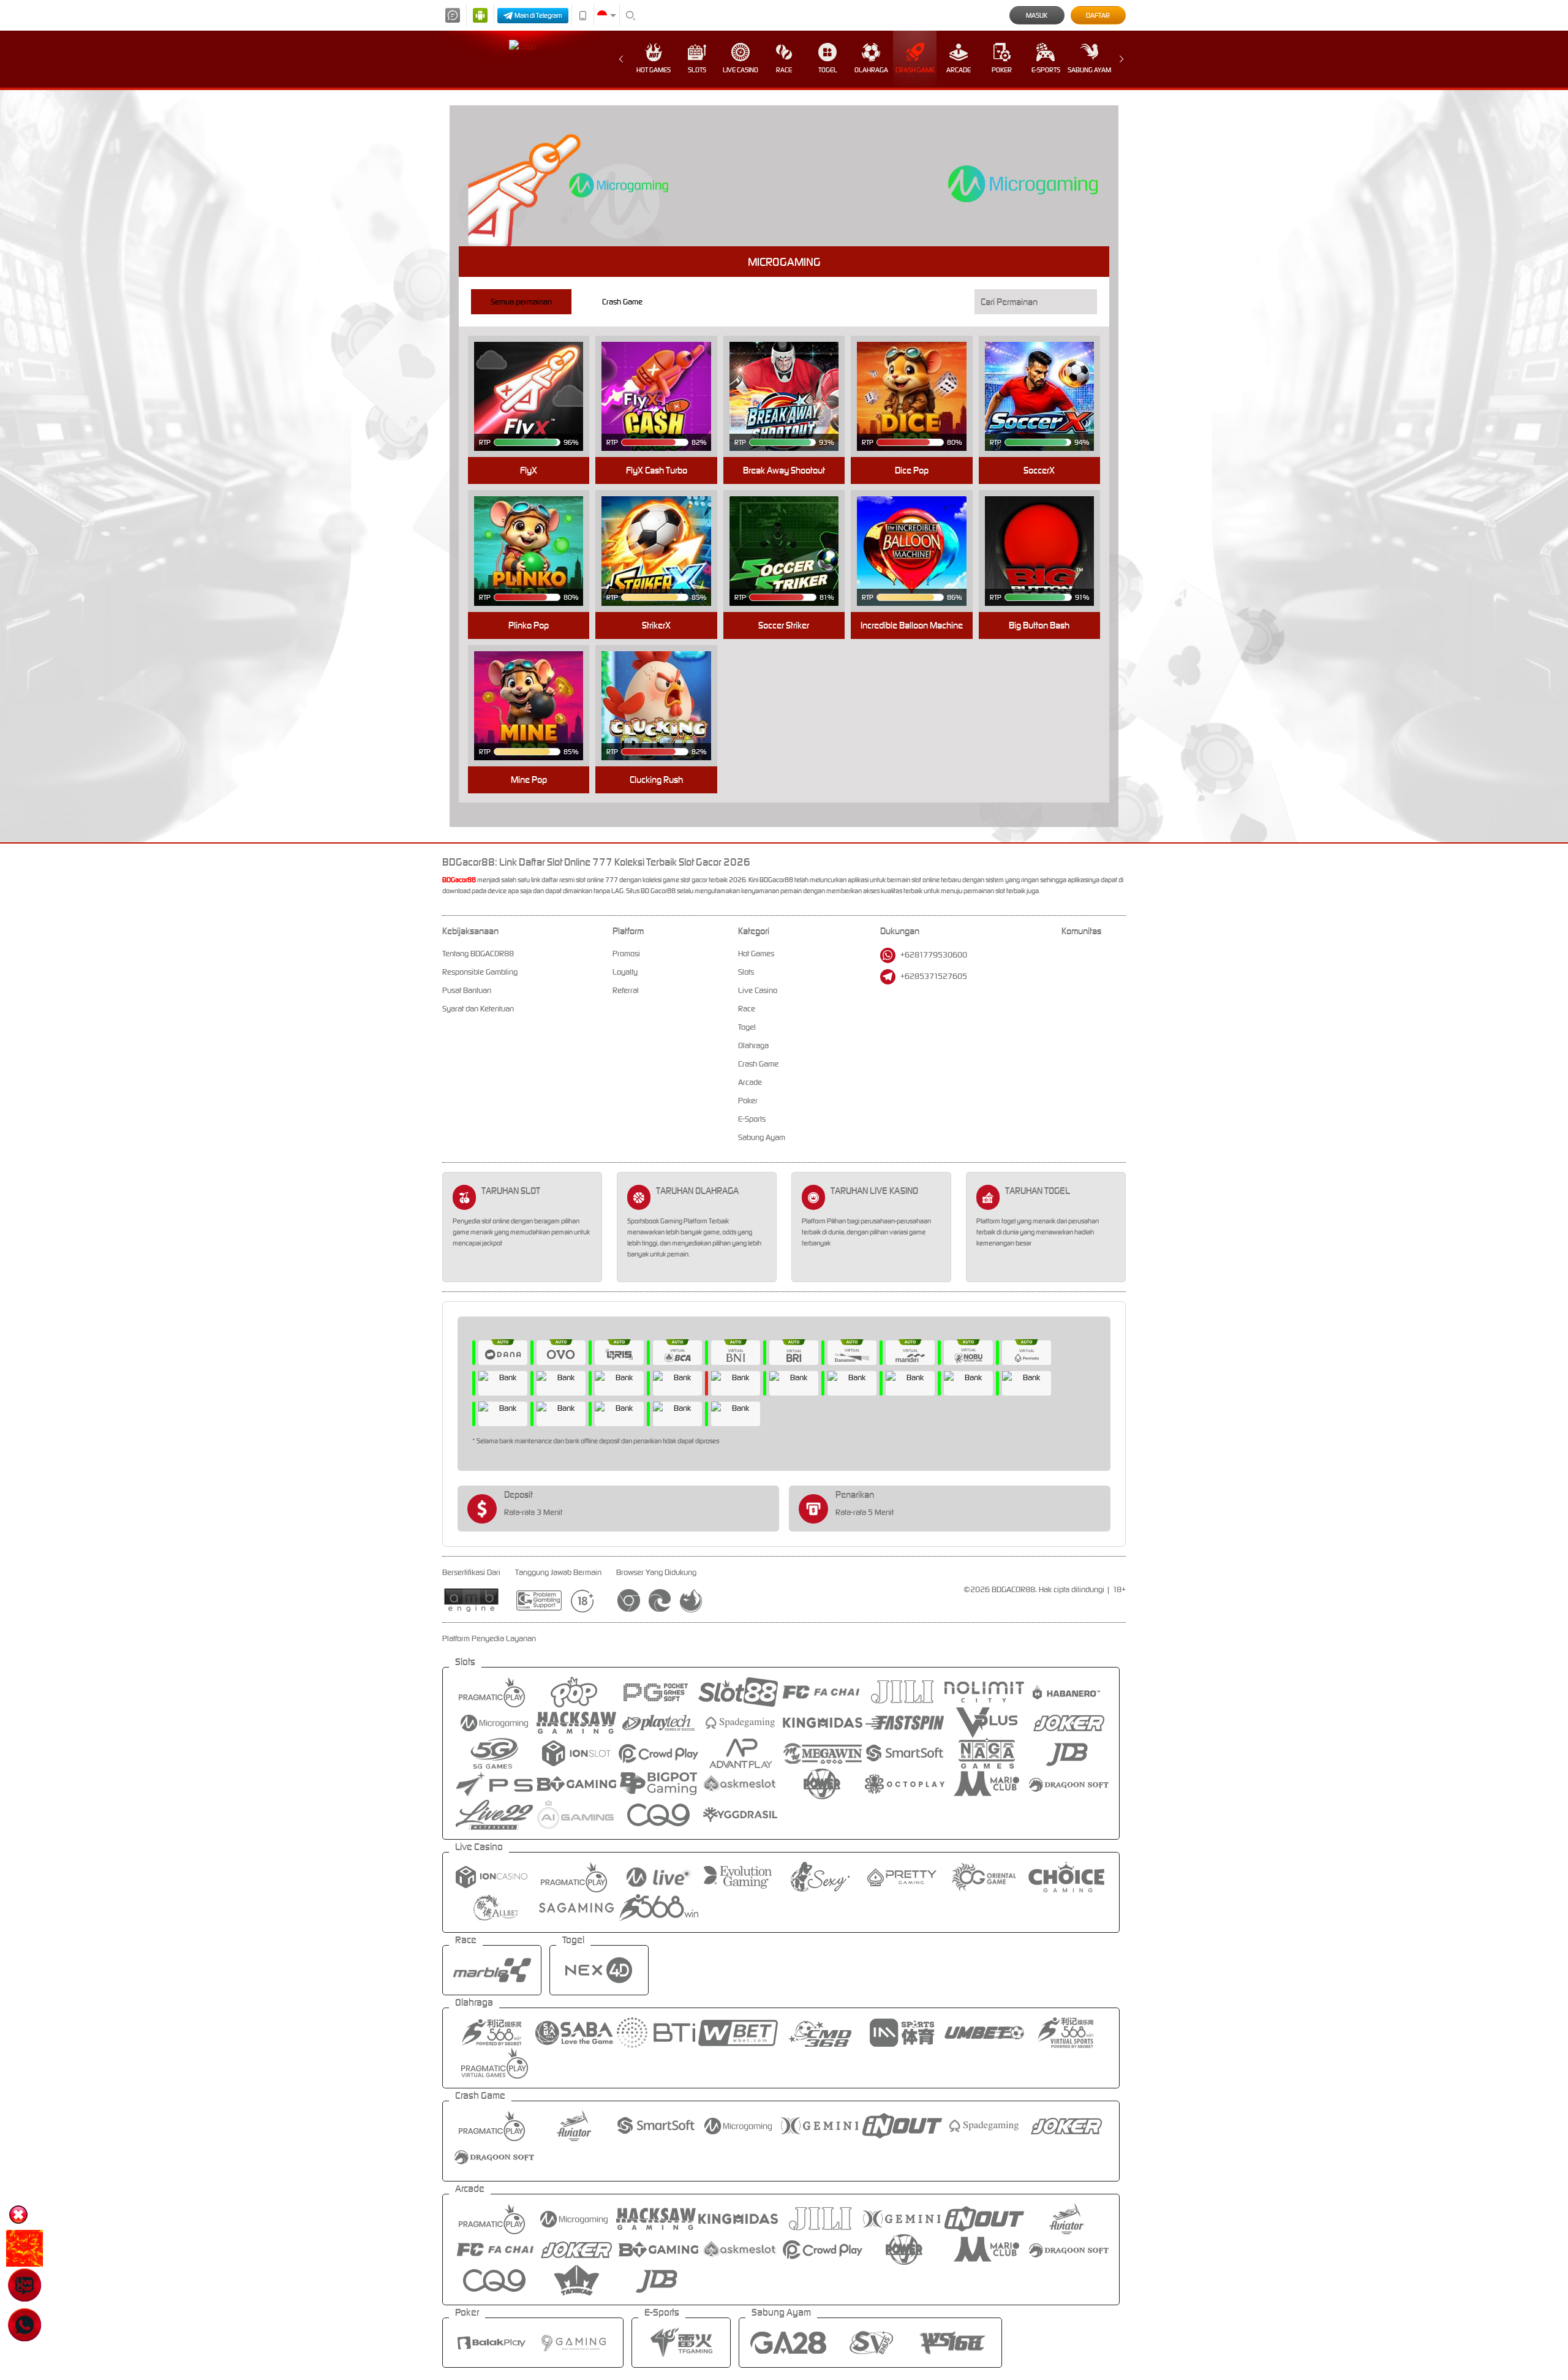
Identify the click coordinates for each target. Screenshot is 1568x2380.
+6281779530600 (934, 955)
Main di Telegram (538, 15)
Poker (1002, 70)
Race (784, 70)
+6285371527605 (934, 976)
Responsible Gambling (480, 972)
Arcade (959, 70)
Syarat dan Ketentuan (478, 1009)
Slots (697, 70)
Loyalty (625, 972)
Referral (626, 990)
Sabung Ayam (1089, 70)
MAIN (536, 377)
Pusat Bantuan (467, 990)
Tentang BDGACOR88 (478, 954)
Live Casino (741, 70)
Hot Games (654, 70)
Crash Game (915, 70)
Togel (828, 70)
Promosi (626, 954)
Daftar (1098, 15)
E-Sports (1046, 70)
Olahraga (871, 70)
